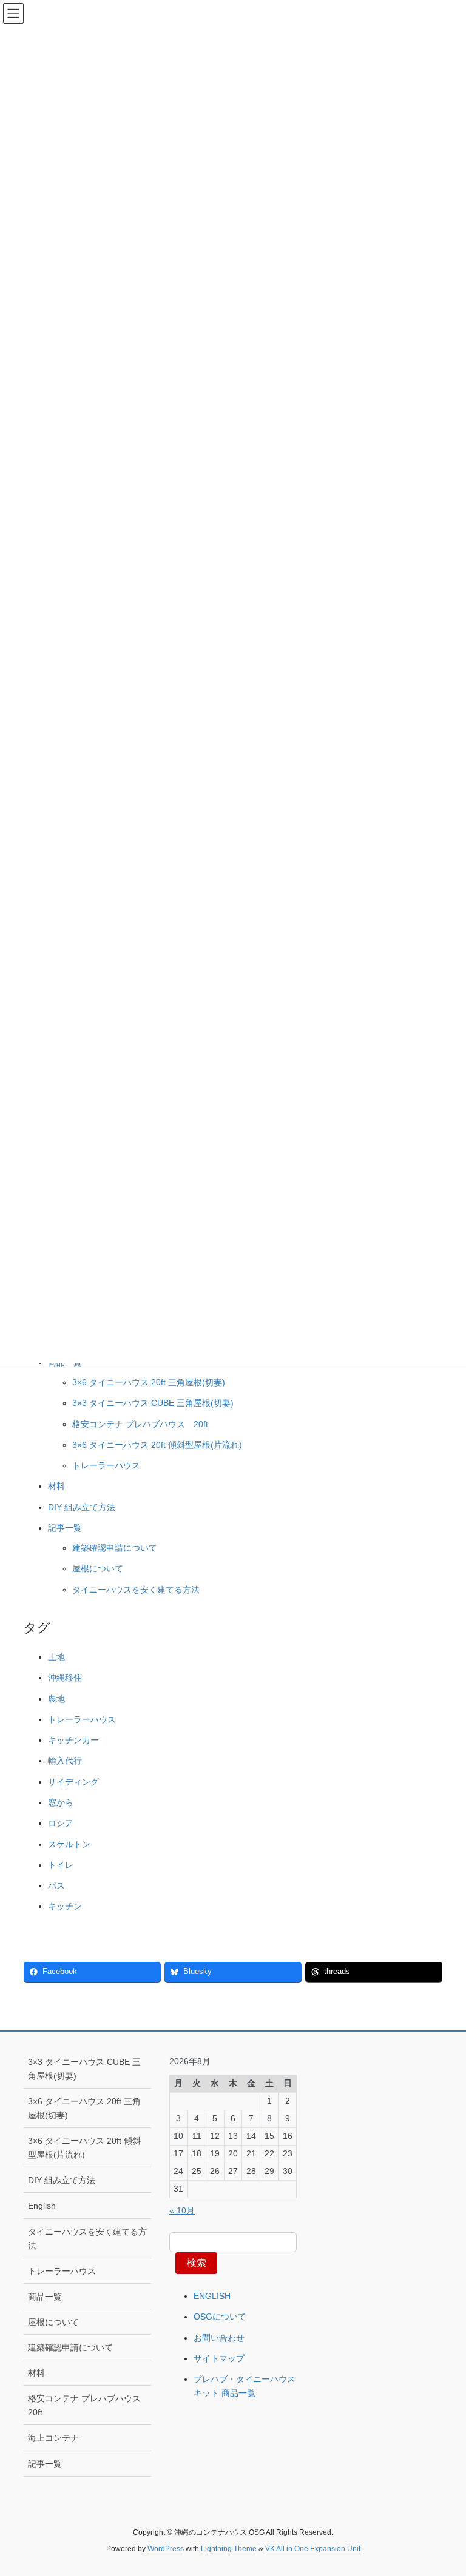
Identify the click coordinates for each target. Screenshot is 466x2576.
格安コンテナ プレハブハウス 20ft (140, 1424)
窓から (61, 1802)
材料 (56, 1486)
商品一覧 (45, 2297)
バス (56, 1885)
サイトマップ (219, 2358)
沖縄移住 (65, 1678)
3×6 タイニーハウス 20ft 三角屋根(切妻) (149, 1382)
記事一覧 (65, 1528)
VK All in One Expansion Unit (313, 2549)
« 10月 (182, 2210)
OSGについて (220, 2317)
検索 (197, 2263)
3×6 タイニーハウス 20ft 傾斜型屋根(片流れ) (157, 1445)
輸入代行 (65, 1761)
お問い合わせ (219, 2338)
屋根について (98, 1568)
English (42, 2206)
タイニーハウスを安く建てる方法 (136, 1590)
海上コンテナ (53, 2438)
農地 (56, 1699)
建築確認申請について (115, 1548)
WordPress (166, 2549)
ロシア (61, 1823)
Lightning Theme (229, 2549)
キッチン (65, 1906)
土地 (56, 1657)
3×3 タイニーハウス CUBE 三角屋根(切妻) (153, 1403)
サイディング (73, 1782)
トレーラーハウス (106, 1465)
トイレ (61, 1865)
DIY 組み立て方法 (82, 1507)
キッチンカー (73, 1740)
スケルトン (69, 1844)
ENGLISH (212, 2296)
